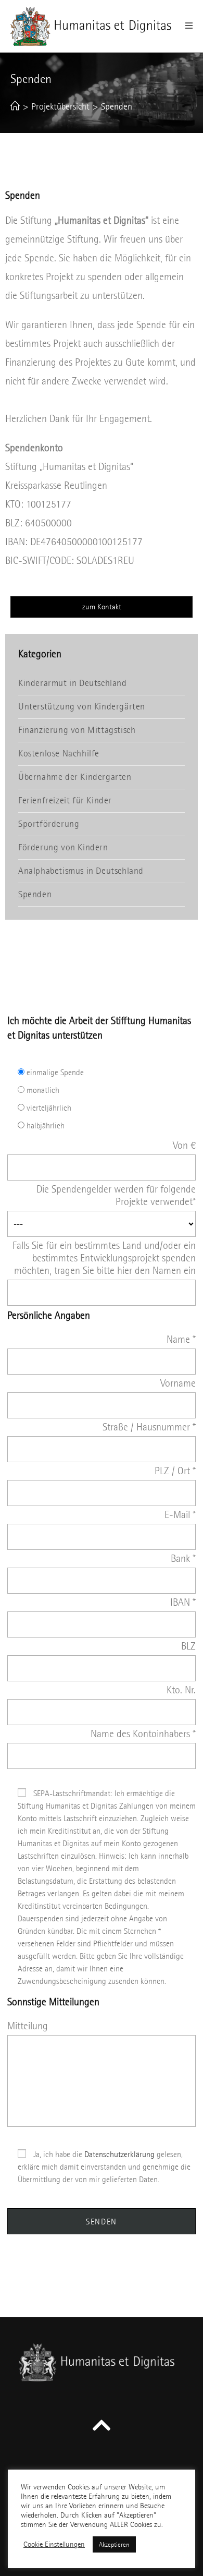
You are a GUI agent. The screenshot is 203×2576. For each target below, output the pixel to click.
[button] (102, 607)
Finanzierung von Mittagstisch (77, 730)
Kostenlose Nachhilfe (59, 754)
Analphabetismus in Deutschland (81, 871)
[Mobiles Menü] (189, 26)
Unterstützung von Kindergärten (82, 707)
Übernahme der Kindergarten (75, 777)
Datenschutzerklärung (119, 2154)
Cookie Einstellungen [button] (54, 2544)
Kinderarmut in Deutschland (73, 683)
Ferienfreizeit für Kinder (65, 801)
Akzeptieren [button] (114, 2544)
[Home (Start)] (15, 107)
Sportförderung (49, 824)
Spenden (35, 894)
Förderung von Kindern (63, 847)
